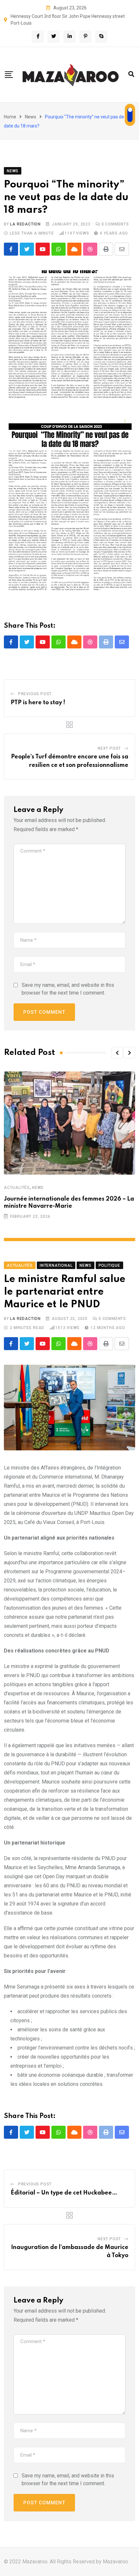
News (31, 117)
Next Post (109, 748)
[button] (117, 1053)
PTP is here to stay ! (38, 703)
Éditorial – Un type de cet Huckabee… (64, 2193)
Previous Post (35, 694)
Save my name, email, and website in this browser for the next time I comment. (68, 989)
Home (10, 117)
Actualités (17, 1188)
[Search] (131, 74)
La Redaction (25, 224)
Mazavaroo (115, 2562)
